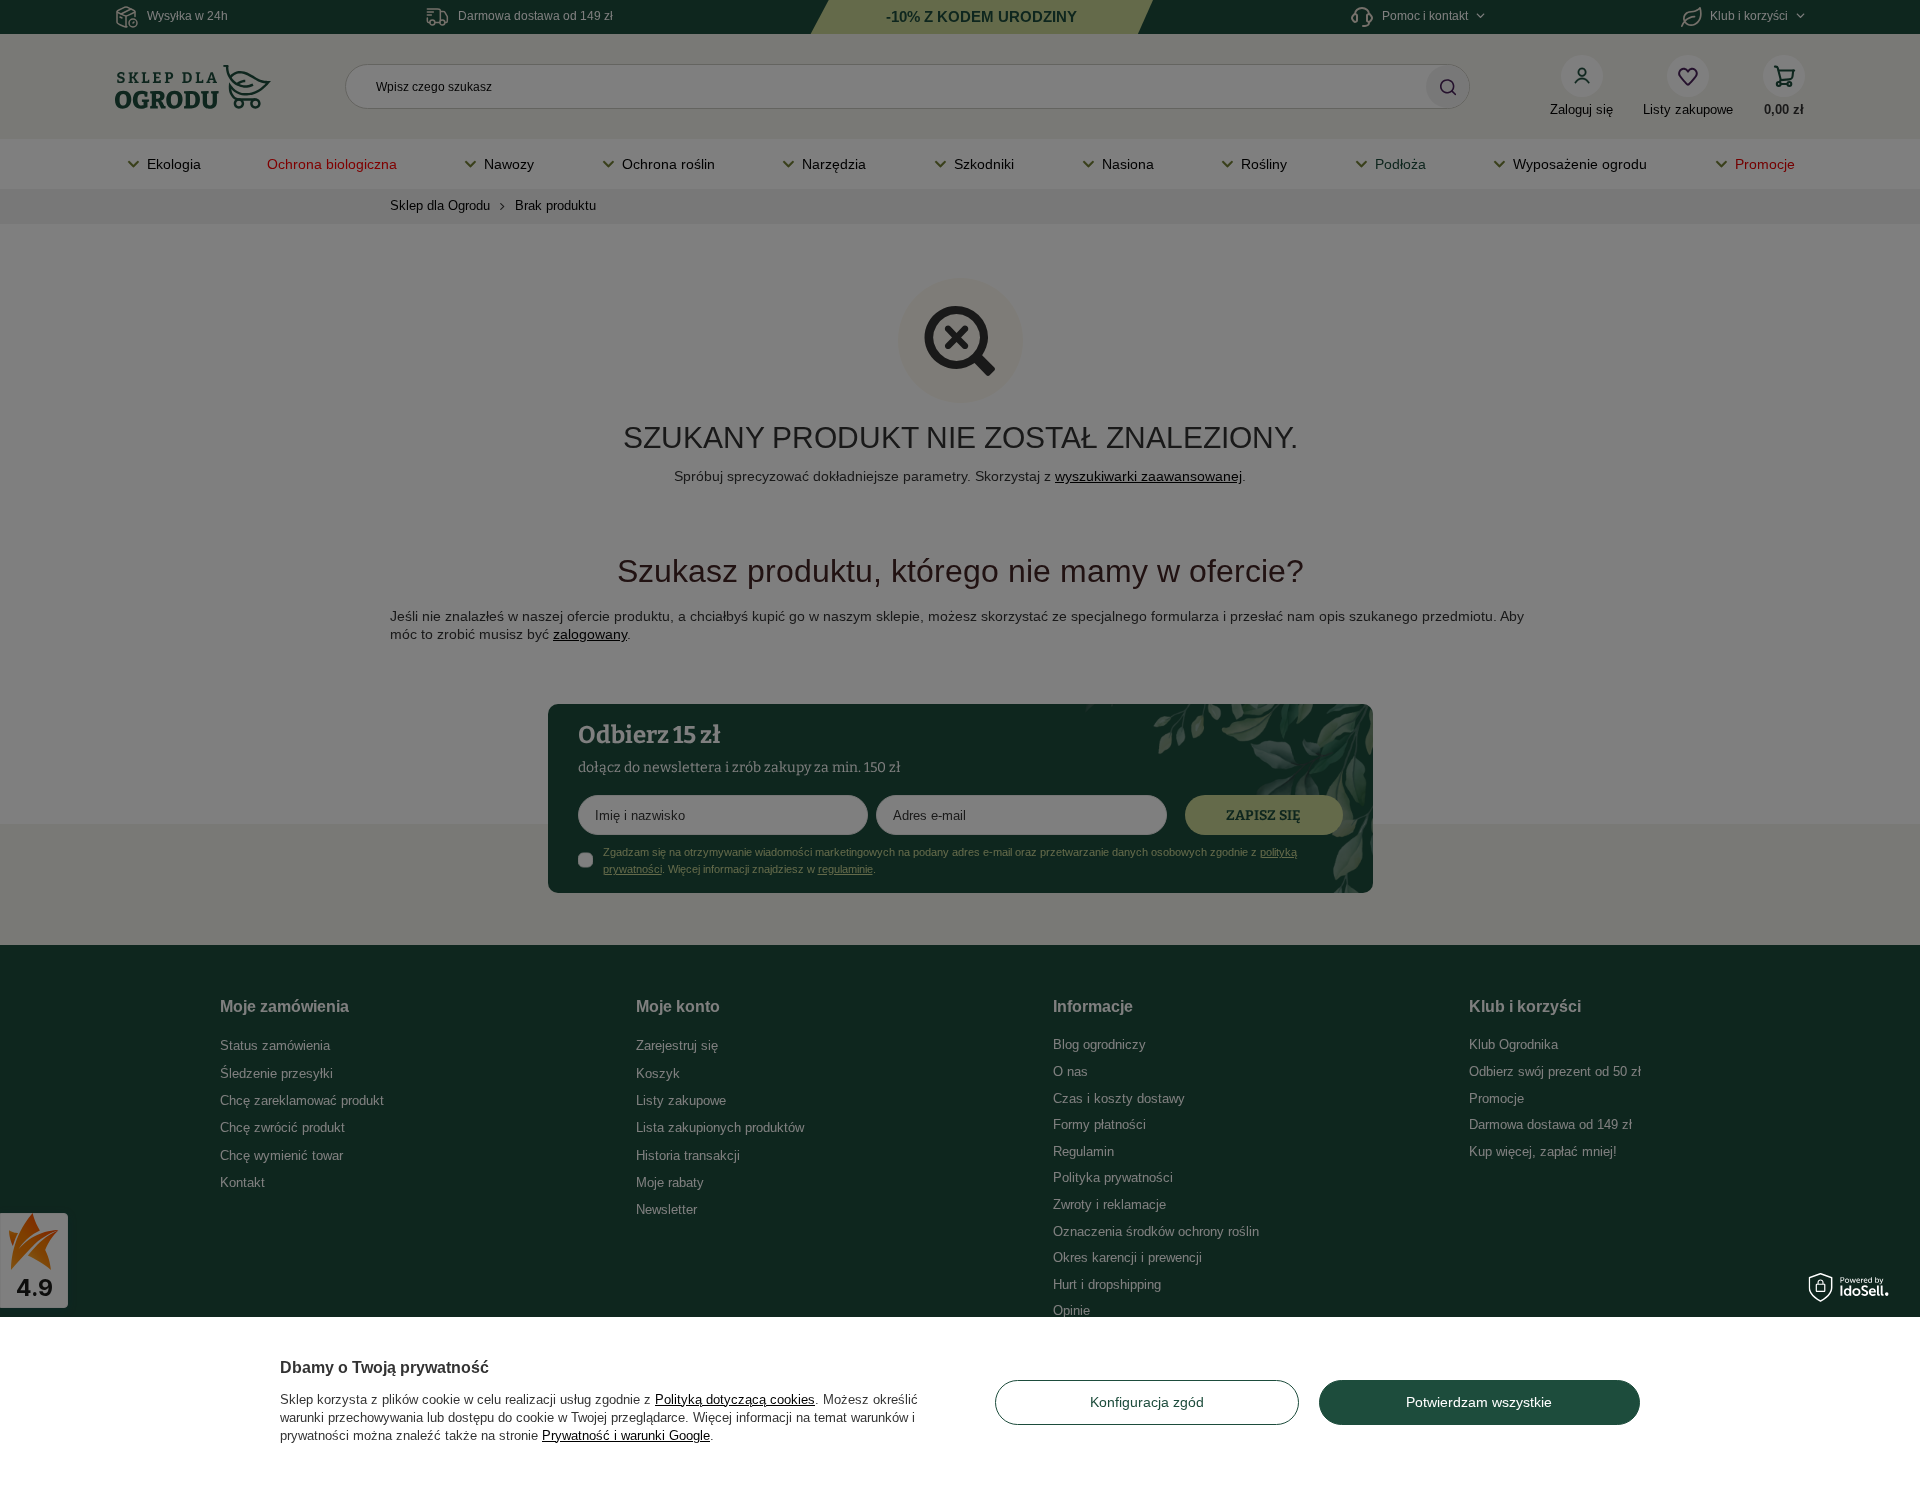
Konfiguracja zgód (1147, 1402)
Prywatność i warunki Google (626, 1435)
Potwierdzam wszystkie (1479, 1402)
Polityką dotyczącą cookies (735, 1399)
